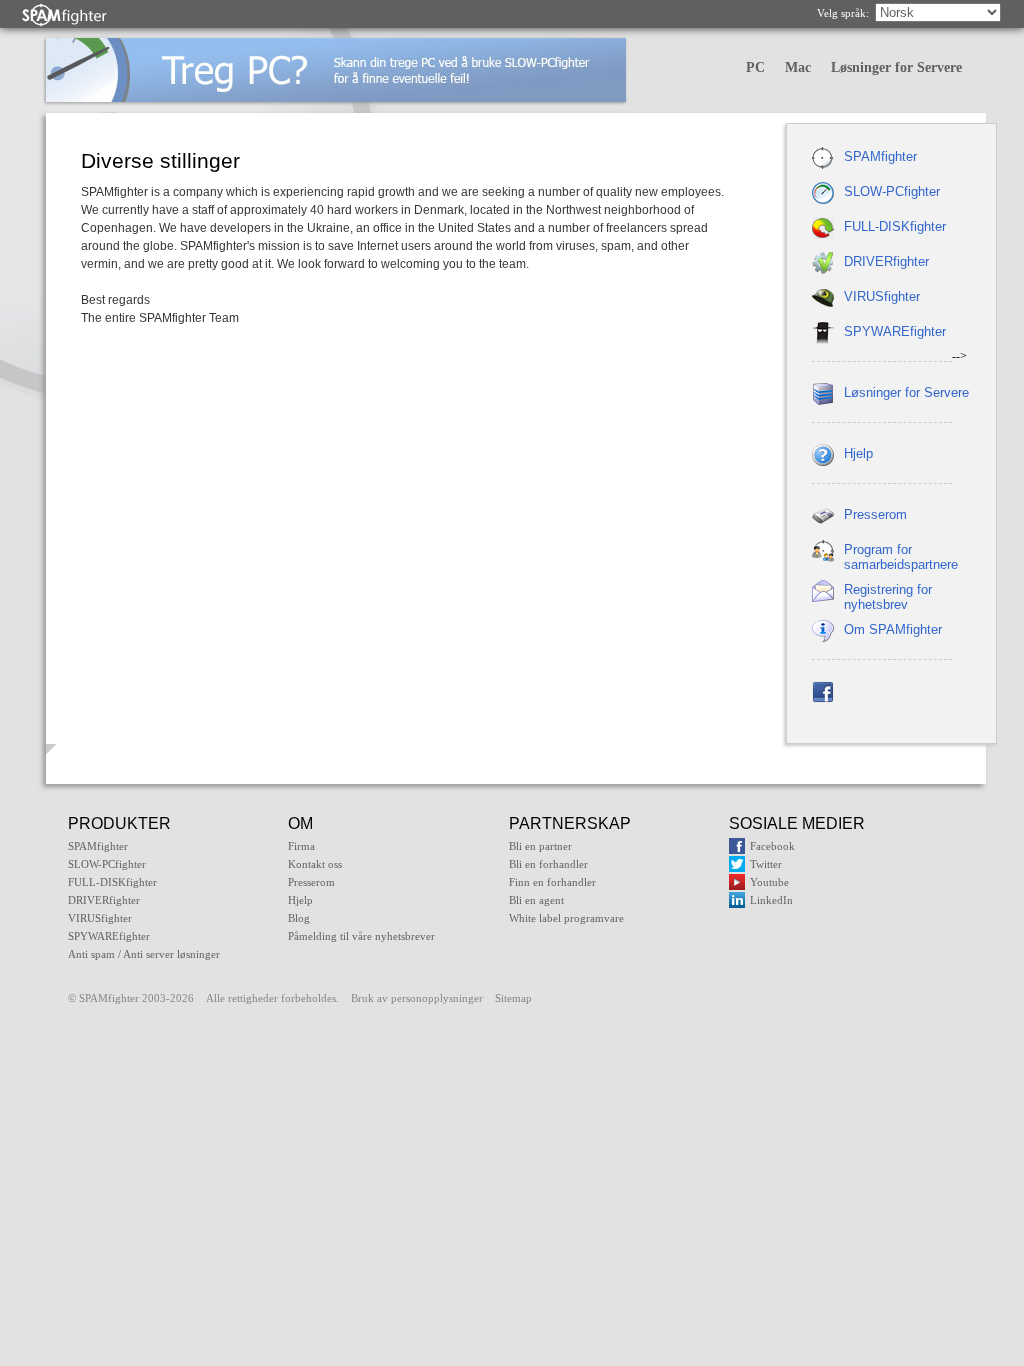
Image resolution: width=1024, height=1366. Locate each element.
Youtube (769, 882)
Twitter (766, 864)
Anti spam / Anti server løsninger (144, 954)
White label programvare (566, 918)
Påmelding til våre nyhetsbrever (361, 936)
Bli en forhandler (548, 864)
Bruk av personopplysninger (417, 998)
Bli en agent (536, 900)
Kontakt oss (315, 864)
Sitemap (513, 998)
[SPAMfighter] (65, 14)
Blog (299, 918)
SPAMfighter (880, 156)
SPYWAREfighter (895, 331)
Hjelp (858, 453)
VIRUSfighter (882, 296)
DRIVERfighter (886, 261)
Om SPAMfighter (893, 629)
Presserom (875, 514)
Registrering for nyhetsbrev (888, 597)
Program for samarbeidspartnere (901, 557)
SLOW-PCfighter (892, 191)
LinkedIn (771, 900)
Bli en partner (540, 846)
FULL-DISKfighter (895, 226)
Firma (301, 846)
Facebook (772, 846)
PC (755, 67)
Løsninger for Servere (896, 67)
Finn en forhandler (552, 882)
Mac (798, 67)
